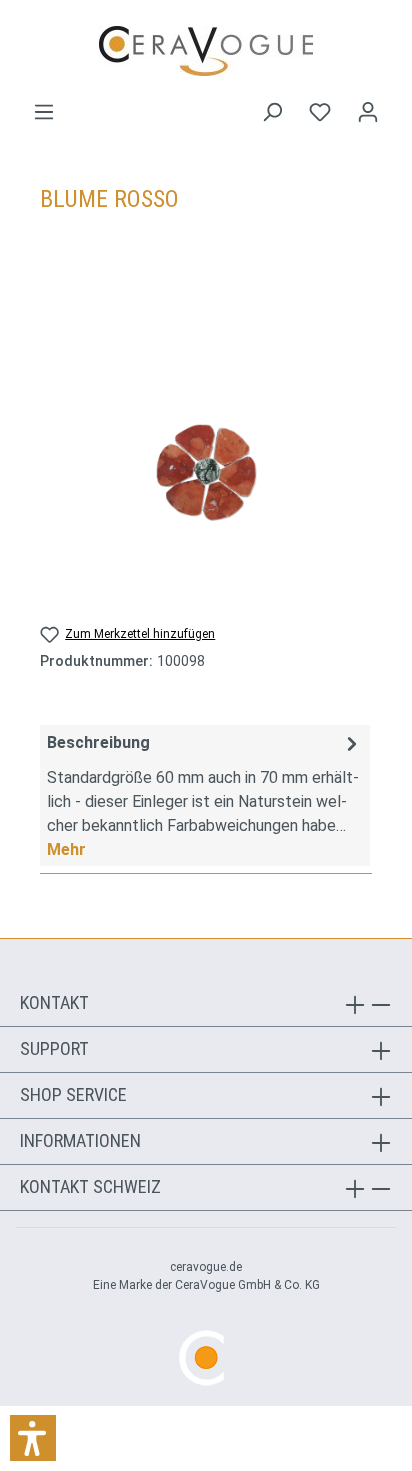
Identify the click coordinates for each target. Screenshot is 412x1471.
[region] (206, 472)
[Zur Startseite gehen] (206, 51)
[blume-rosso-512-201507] (206, 473)
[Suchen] (272, 112)
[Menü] (44, 112)
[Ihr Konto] (368, 112)
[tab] (205, 795)
